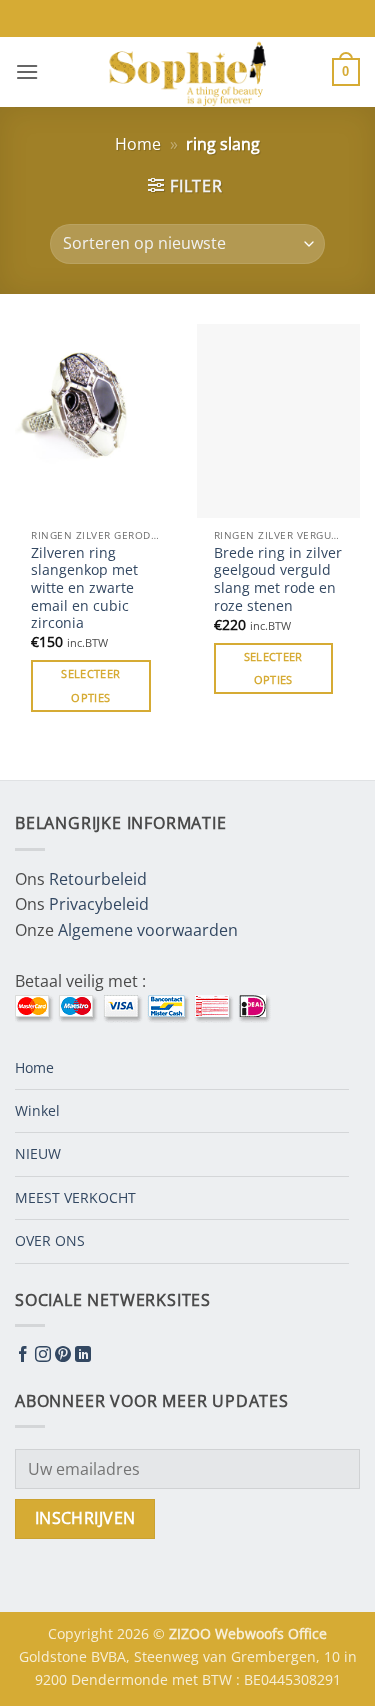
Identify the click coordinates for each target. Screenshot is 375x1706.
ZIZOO (192, 1633)
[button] (27, 71)
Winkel (37, 1110)
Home (138, 144)
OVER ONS (50, 1240)
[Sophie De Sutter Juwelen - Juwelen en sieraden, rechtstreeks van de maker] (188, 72)
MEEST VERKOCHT (75, 1197)
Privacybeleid (99, 904)
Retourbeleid (98, 879)
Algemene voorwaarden (148, 930)
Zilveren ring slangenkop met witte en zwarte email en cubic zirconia (84, 588)
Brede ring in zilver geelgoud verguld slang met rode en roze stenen (278, 579)
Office (307, 1633)
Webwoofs (251, 1633)
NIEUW (38, 1153)
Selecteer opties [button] (90, 685)
